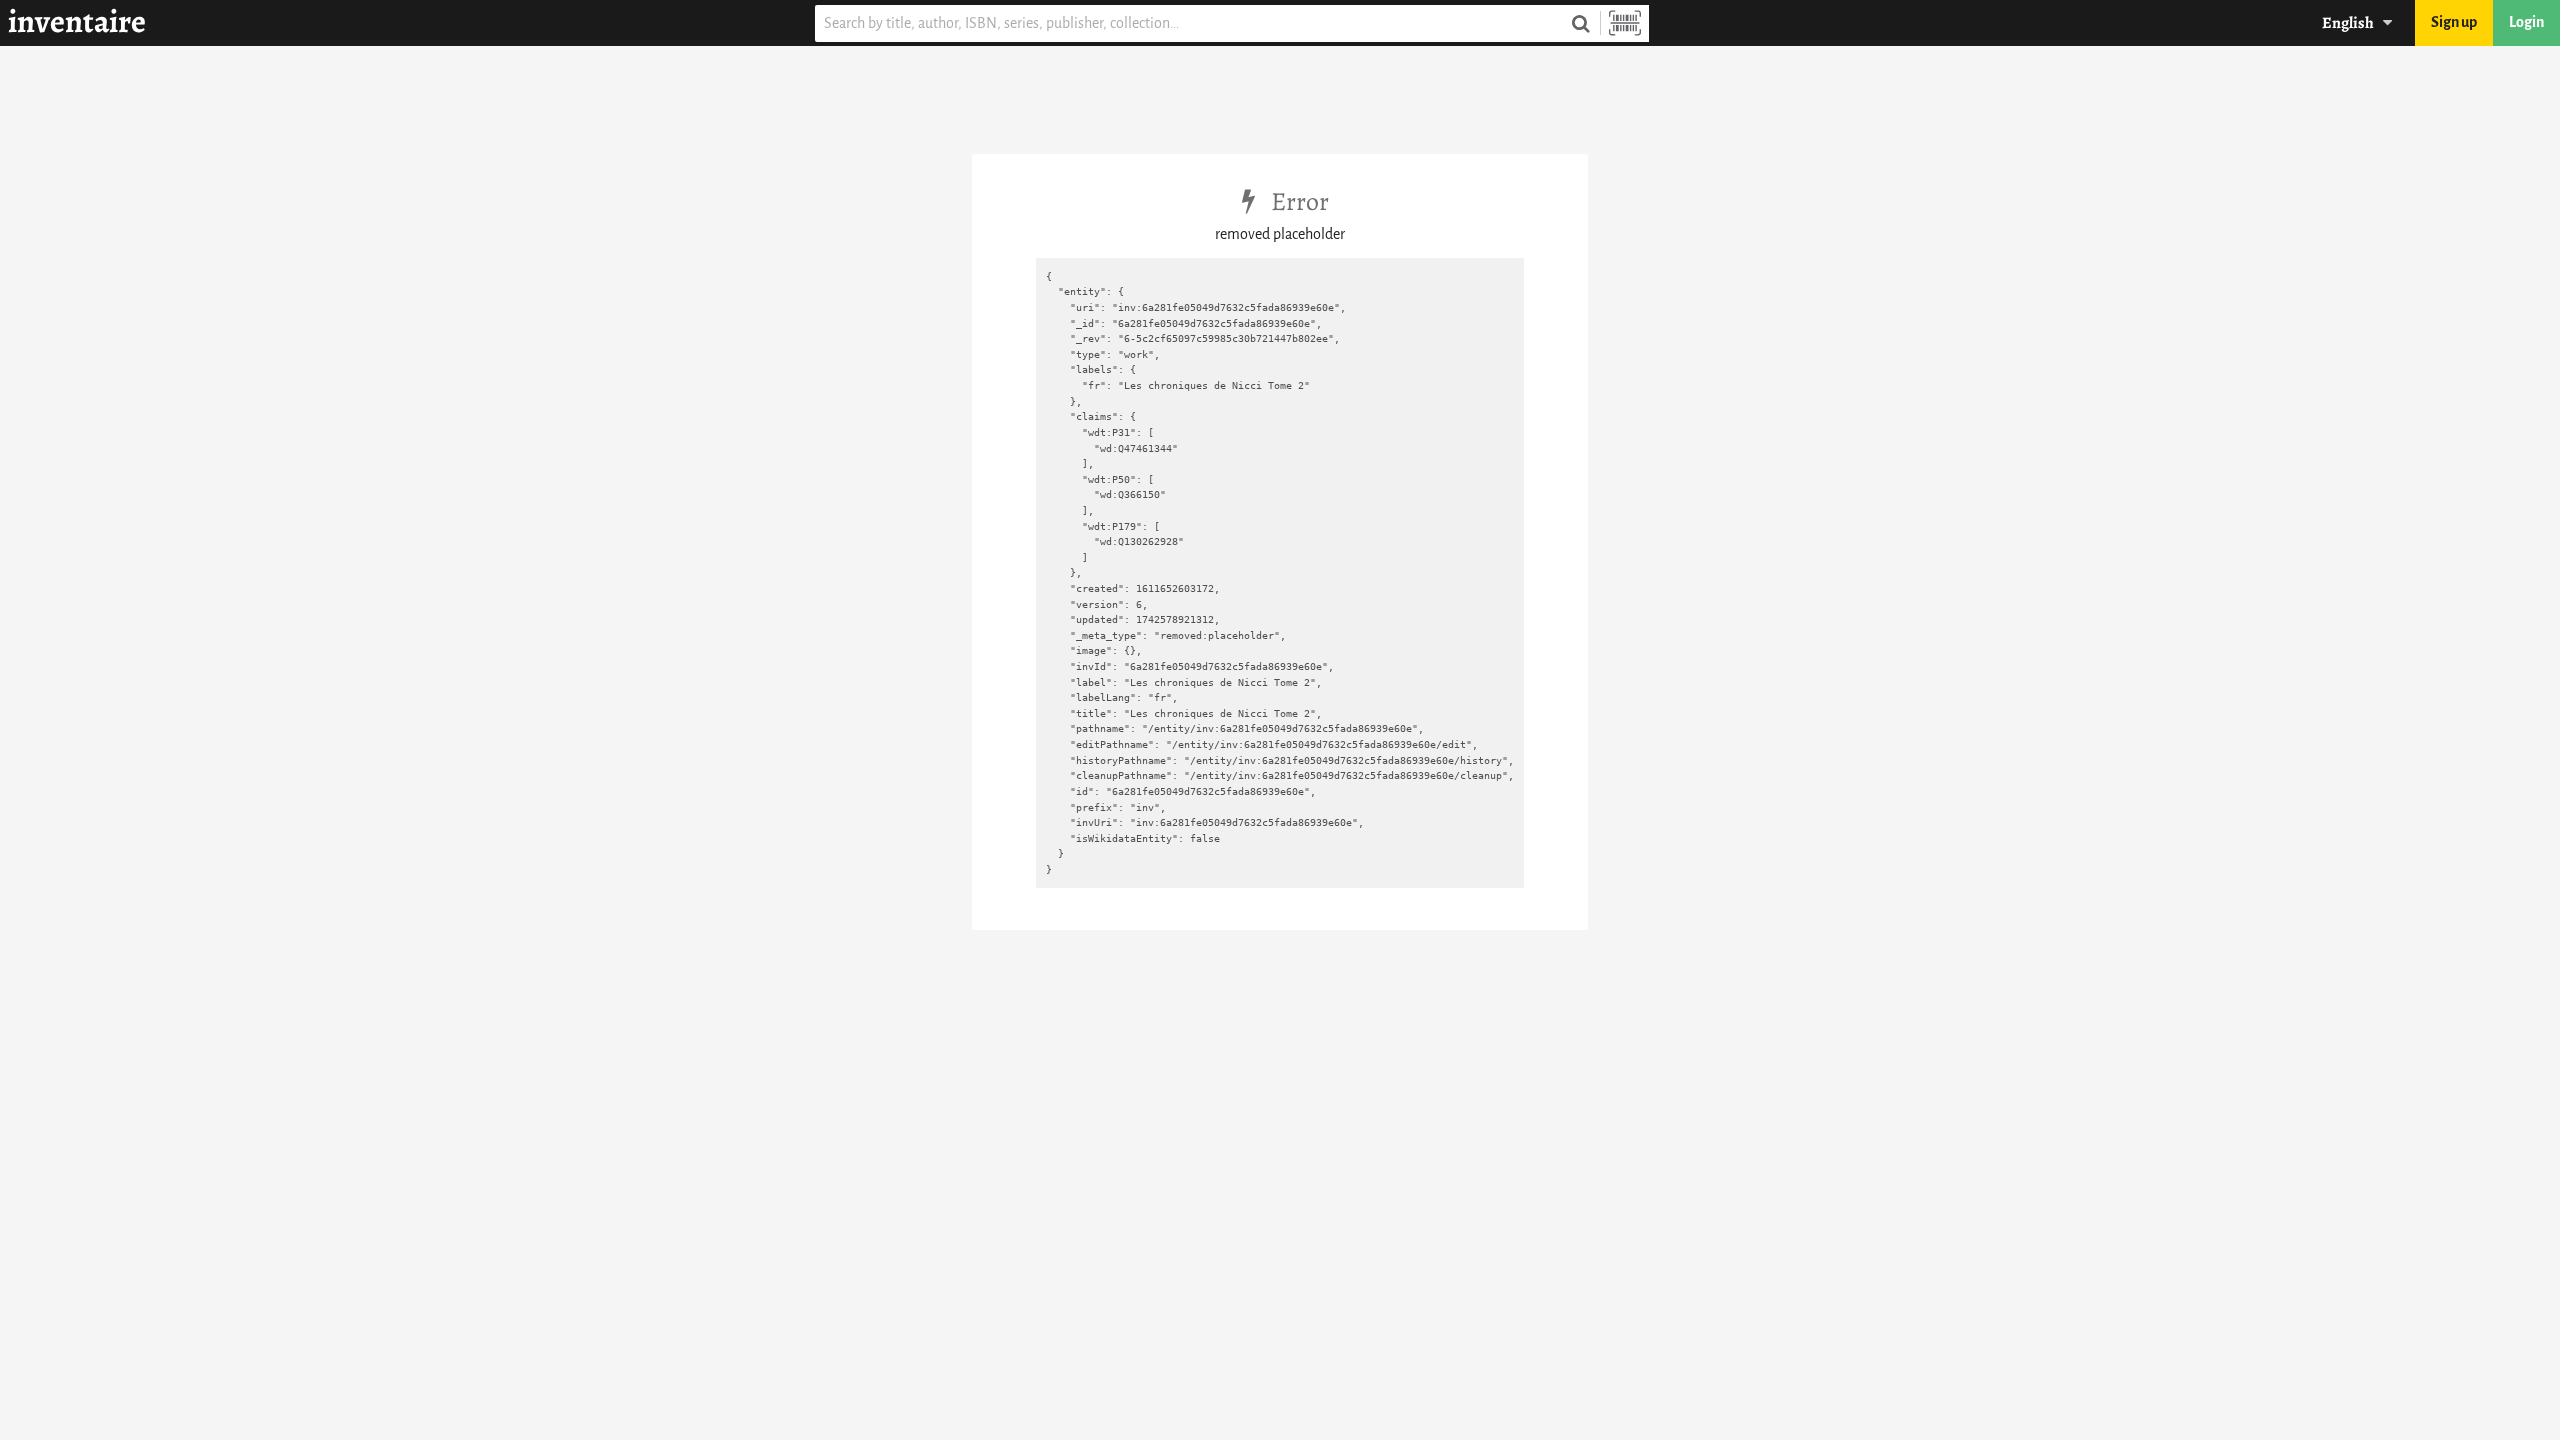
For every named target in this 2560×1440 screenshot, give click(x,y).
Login (2526, 22)
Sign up (2454, 22)
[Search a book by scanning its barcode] (1625, 23)
